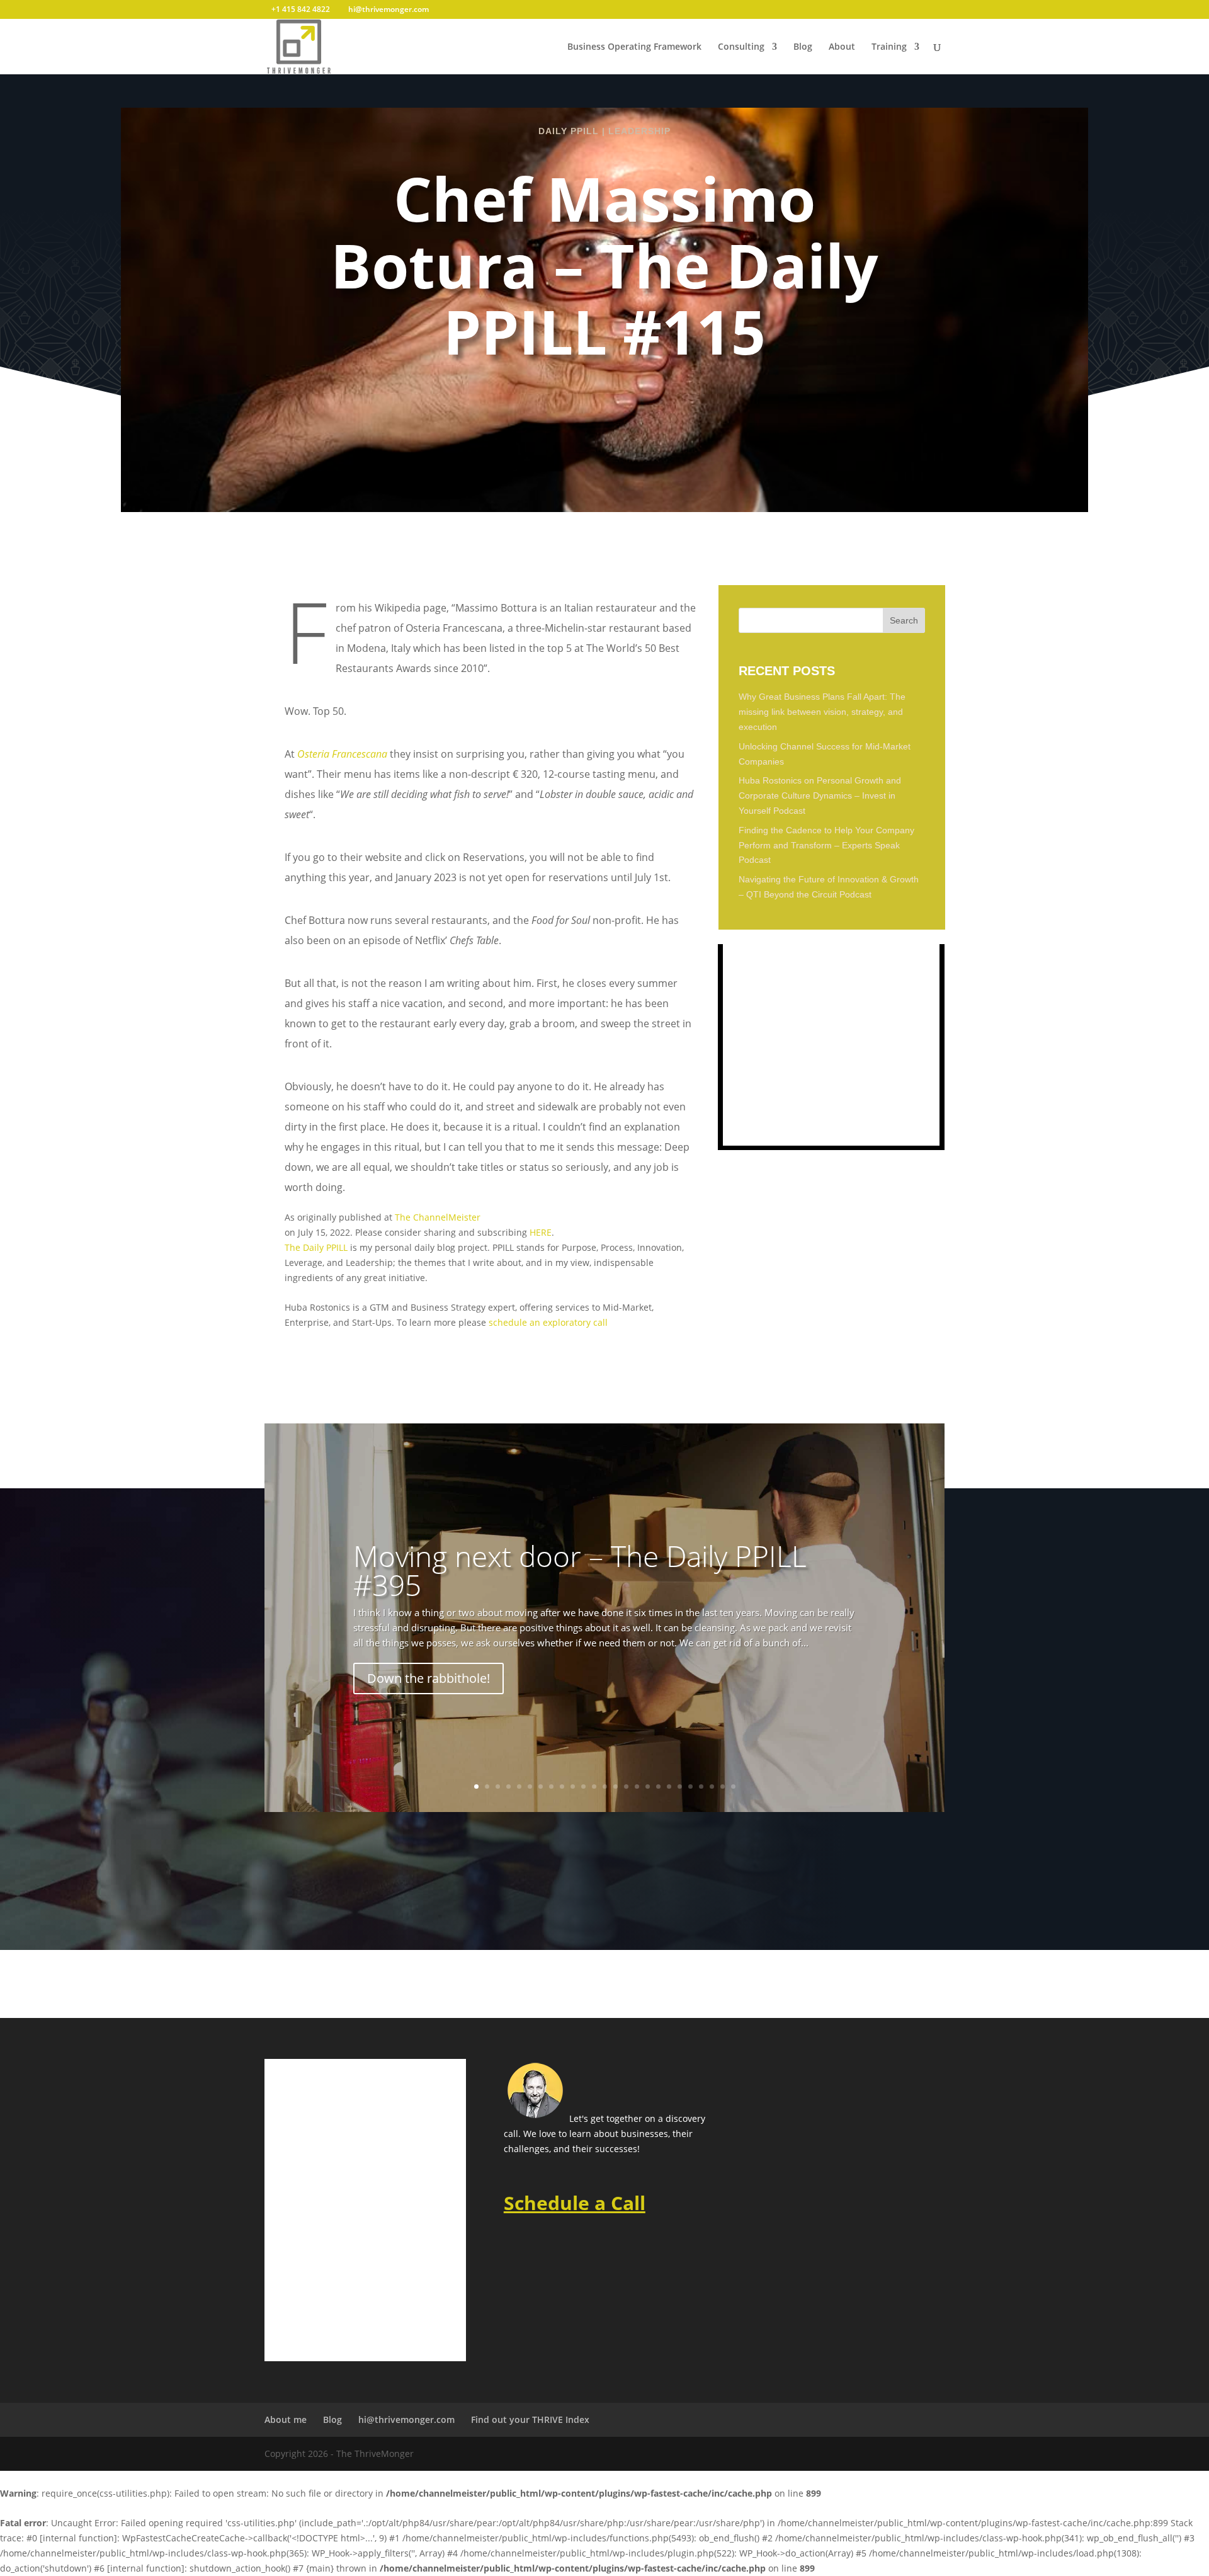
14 (616, 1787)
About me (286, 2419)
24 (723, 1787)
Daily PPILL (569, 131)
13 (605, 1787)
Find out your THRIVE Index (530, 2419)
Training (889, 47)
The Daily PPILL (316, 1247)
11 (583, 1787)
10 (573, 1787)
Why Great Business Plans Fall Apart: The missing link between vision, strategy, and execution (822, 712)
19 (669, 1787)
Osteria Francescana (342, 754)
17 (648, 1787)
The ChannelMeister (438, 1217)
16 (637, 1787)
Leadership (639, 131)
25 (733, 1787)
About (842, 47)
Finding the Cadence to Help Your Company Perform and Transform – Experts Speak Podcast (826, 845)
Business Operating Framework (634, 47)
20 (680, 1787)
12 (594, 1787)
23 (712, 1787)
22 (701, 1787)
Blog (803, 47)
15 (626, 1787)
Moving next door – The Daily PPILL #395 (580, 1570)
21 (690, 1787)
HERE (541, 1232)
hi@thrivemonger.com (406, 2419)
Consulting (741, 47)
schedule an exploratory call (548, 1322)
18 (658, 1787)
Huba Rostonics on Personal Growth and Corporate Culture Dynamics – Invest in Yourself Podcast (820, 795)
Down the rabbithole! (429, 1678)
